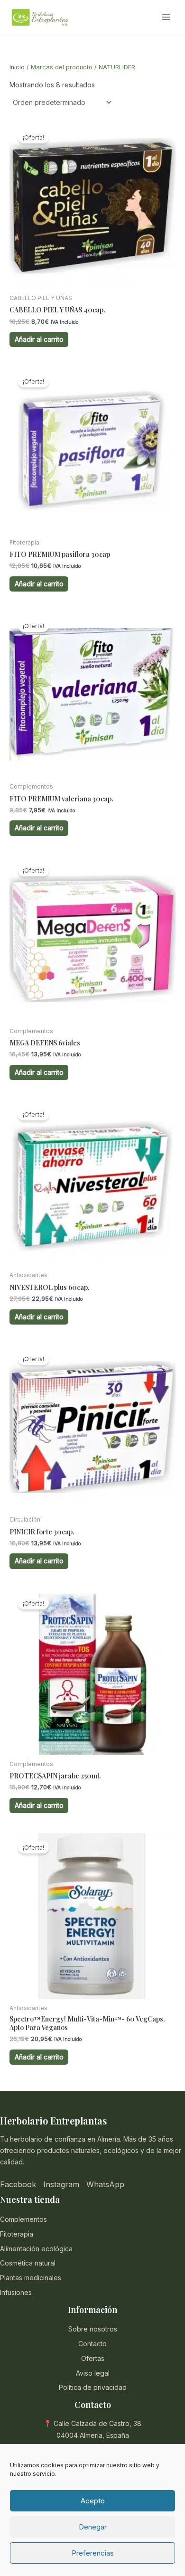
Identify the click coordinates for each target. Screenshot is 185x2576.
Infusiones (16, 2292)
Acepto (93, 2501)
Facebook (18, 2184)
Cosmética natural (28, 2263)
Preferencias (93, 2553)
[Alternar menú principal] (166, 18)
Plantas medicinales (31, 2278)
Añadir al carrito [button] (39, 339)
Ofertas (93, 2358)
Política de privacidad (93, 2387)
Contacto (92, 2344)
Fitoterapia (17, 2234)
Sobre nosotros (93, 2329)
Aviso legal (93, 2373)
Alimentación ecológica (36, 2249)
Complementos (23, 2219)
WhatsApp (105, 2184)
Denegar (93, 2527)
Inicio (17, 67)
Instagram (61, 2184)
